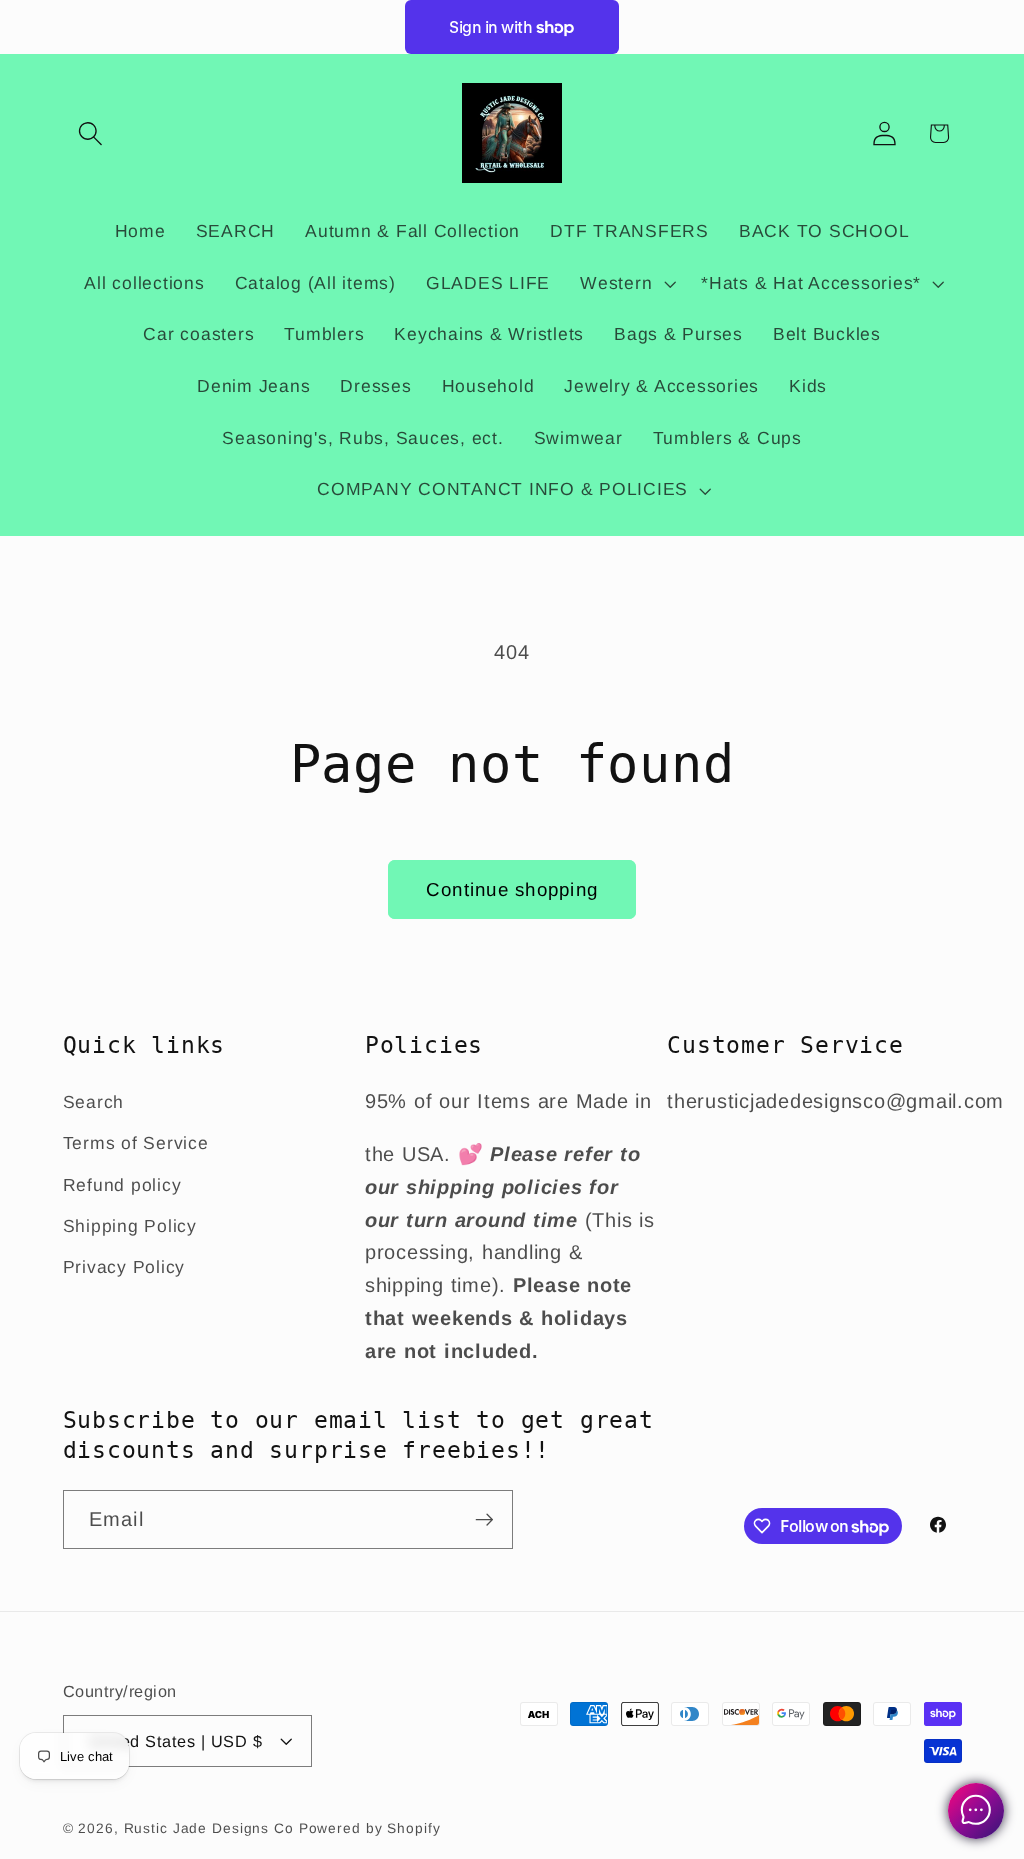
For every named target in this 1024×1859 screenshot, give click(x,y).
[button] (90, 133)
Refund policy (122, 1185)
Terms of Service (136, 1143)
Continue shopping (512, 889)
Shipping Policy (130, 1226)
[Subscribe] (484, 1519)
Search (94, 1102)
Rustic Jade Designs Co (209, 1828)
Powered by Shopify (370, 1828)
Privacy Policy (124, 1267)
